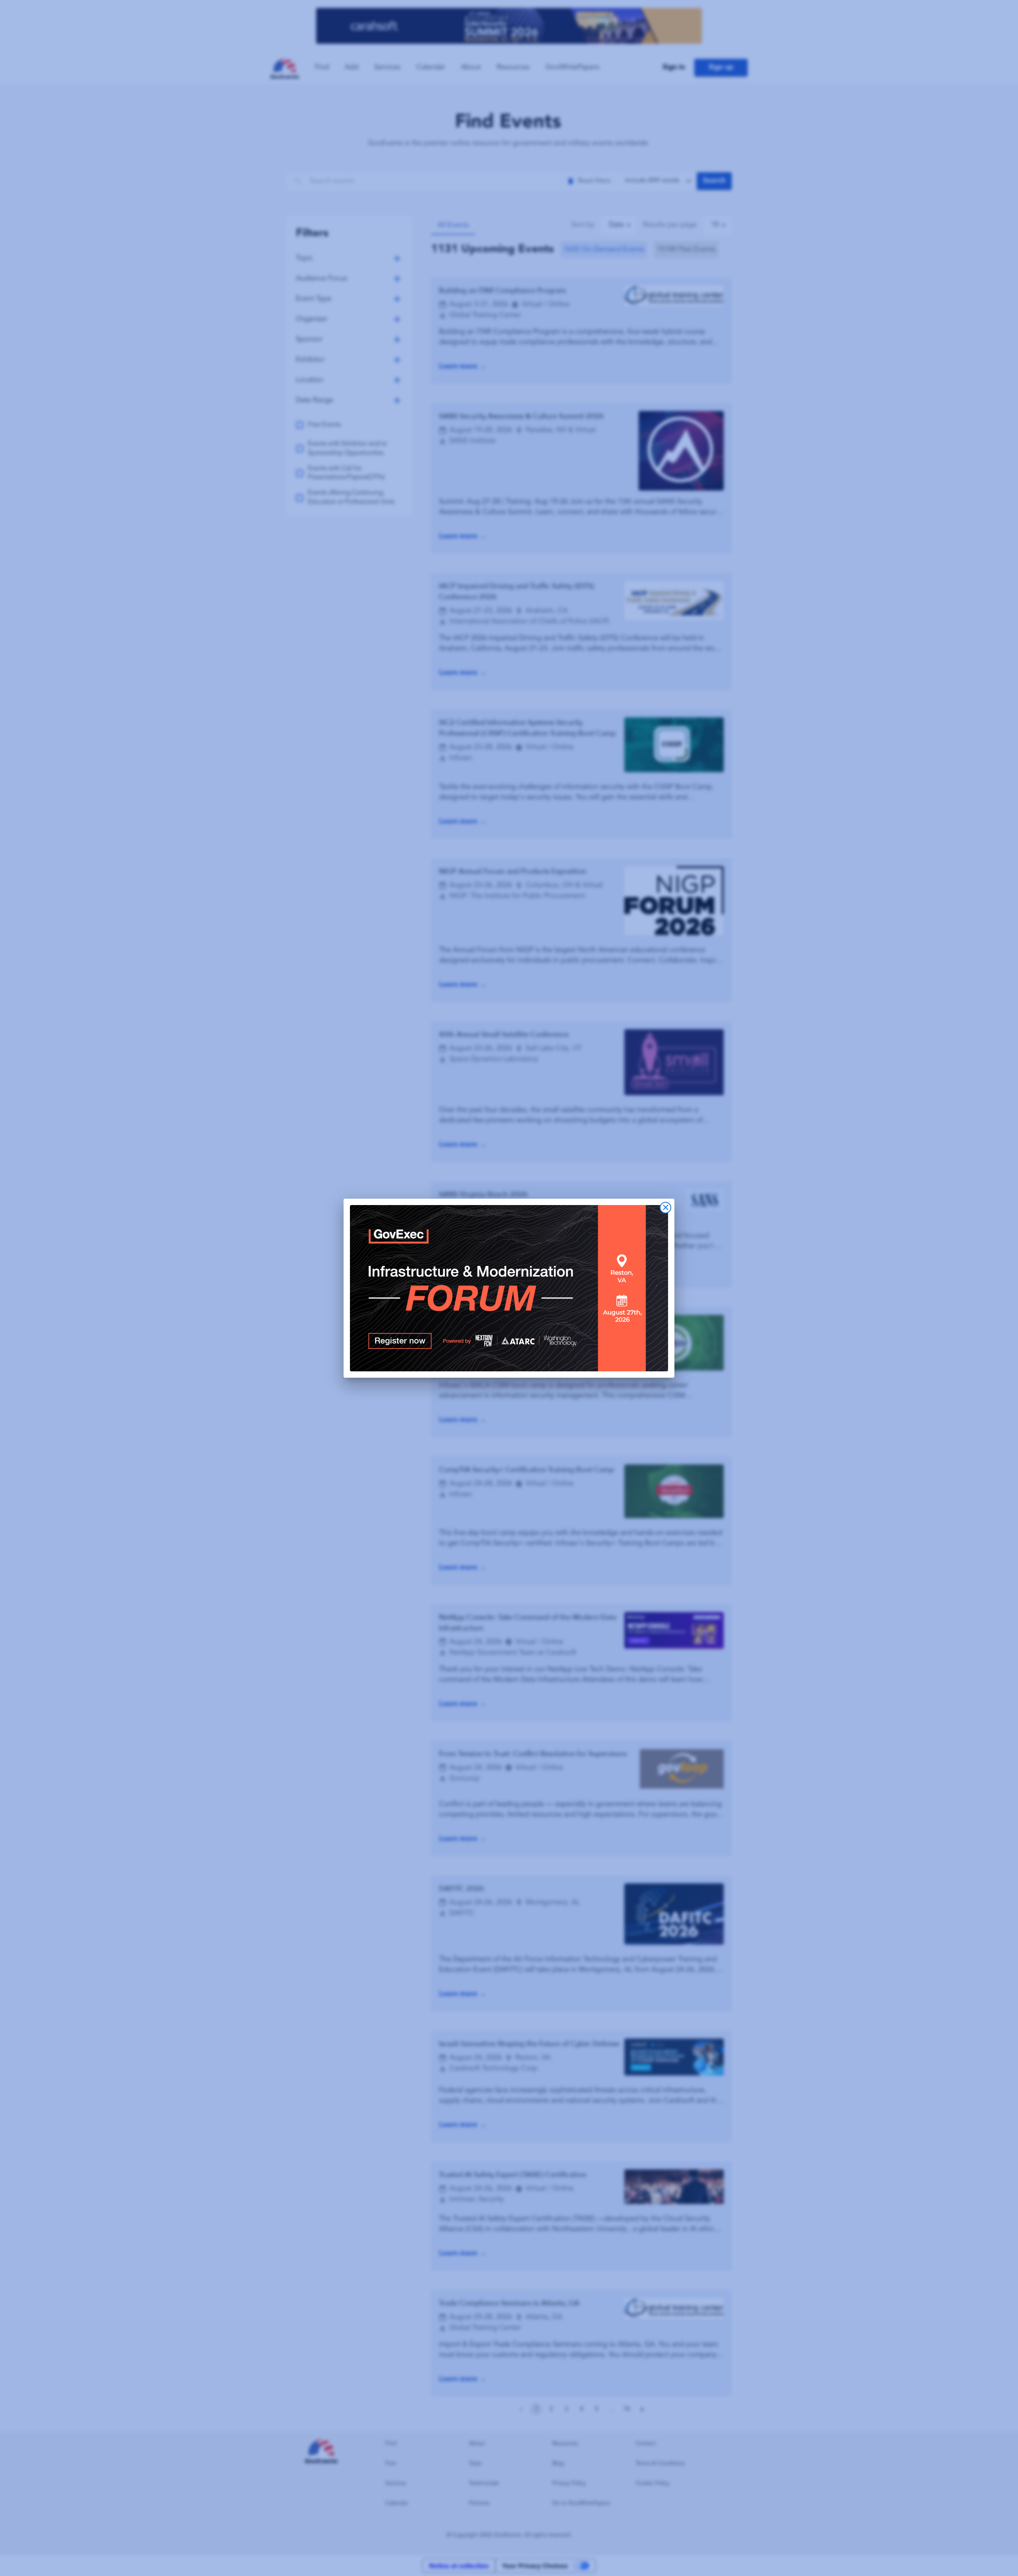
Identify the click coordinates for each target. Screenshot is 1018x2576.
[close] (665, 1208)
